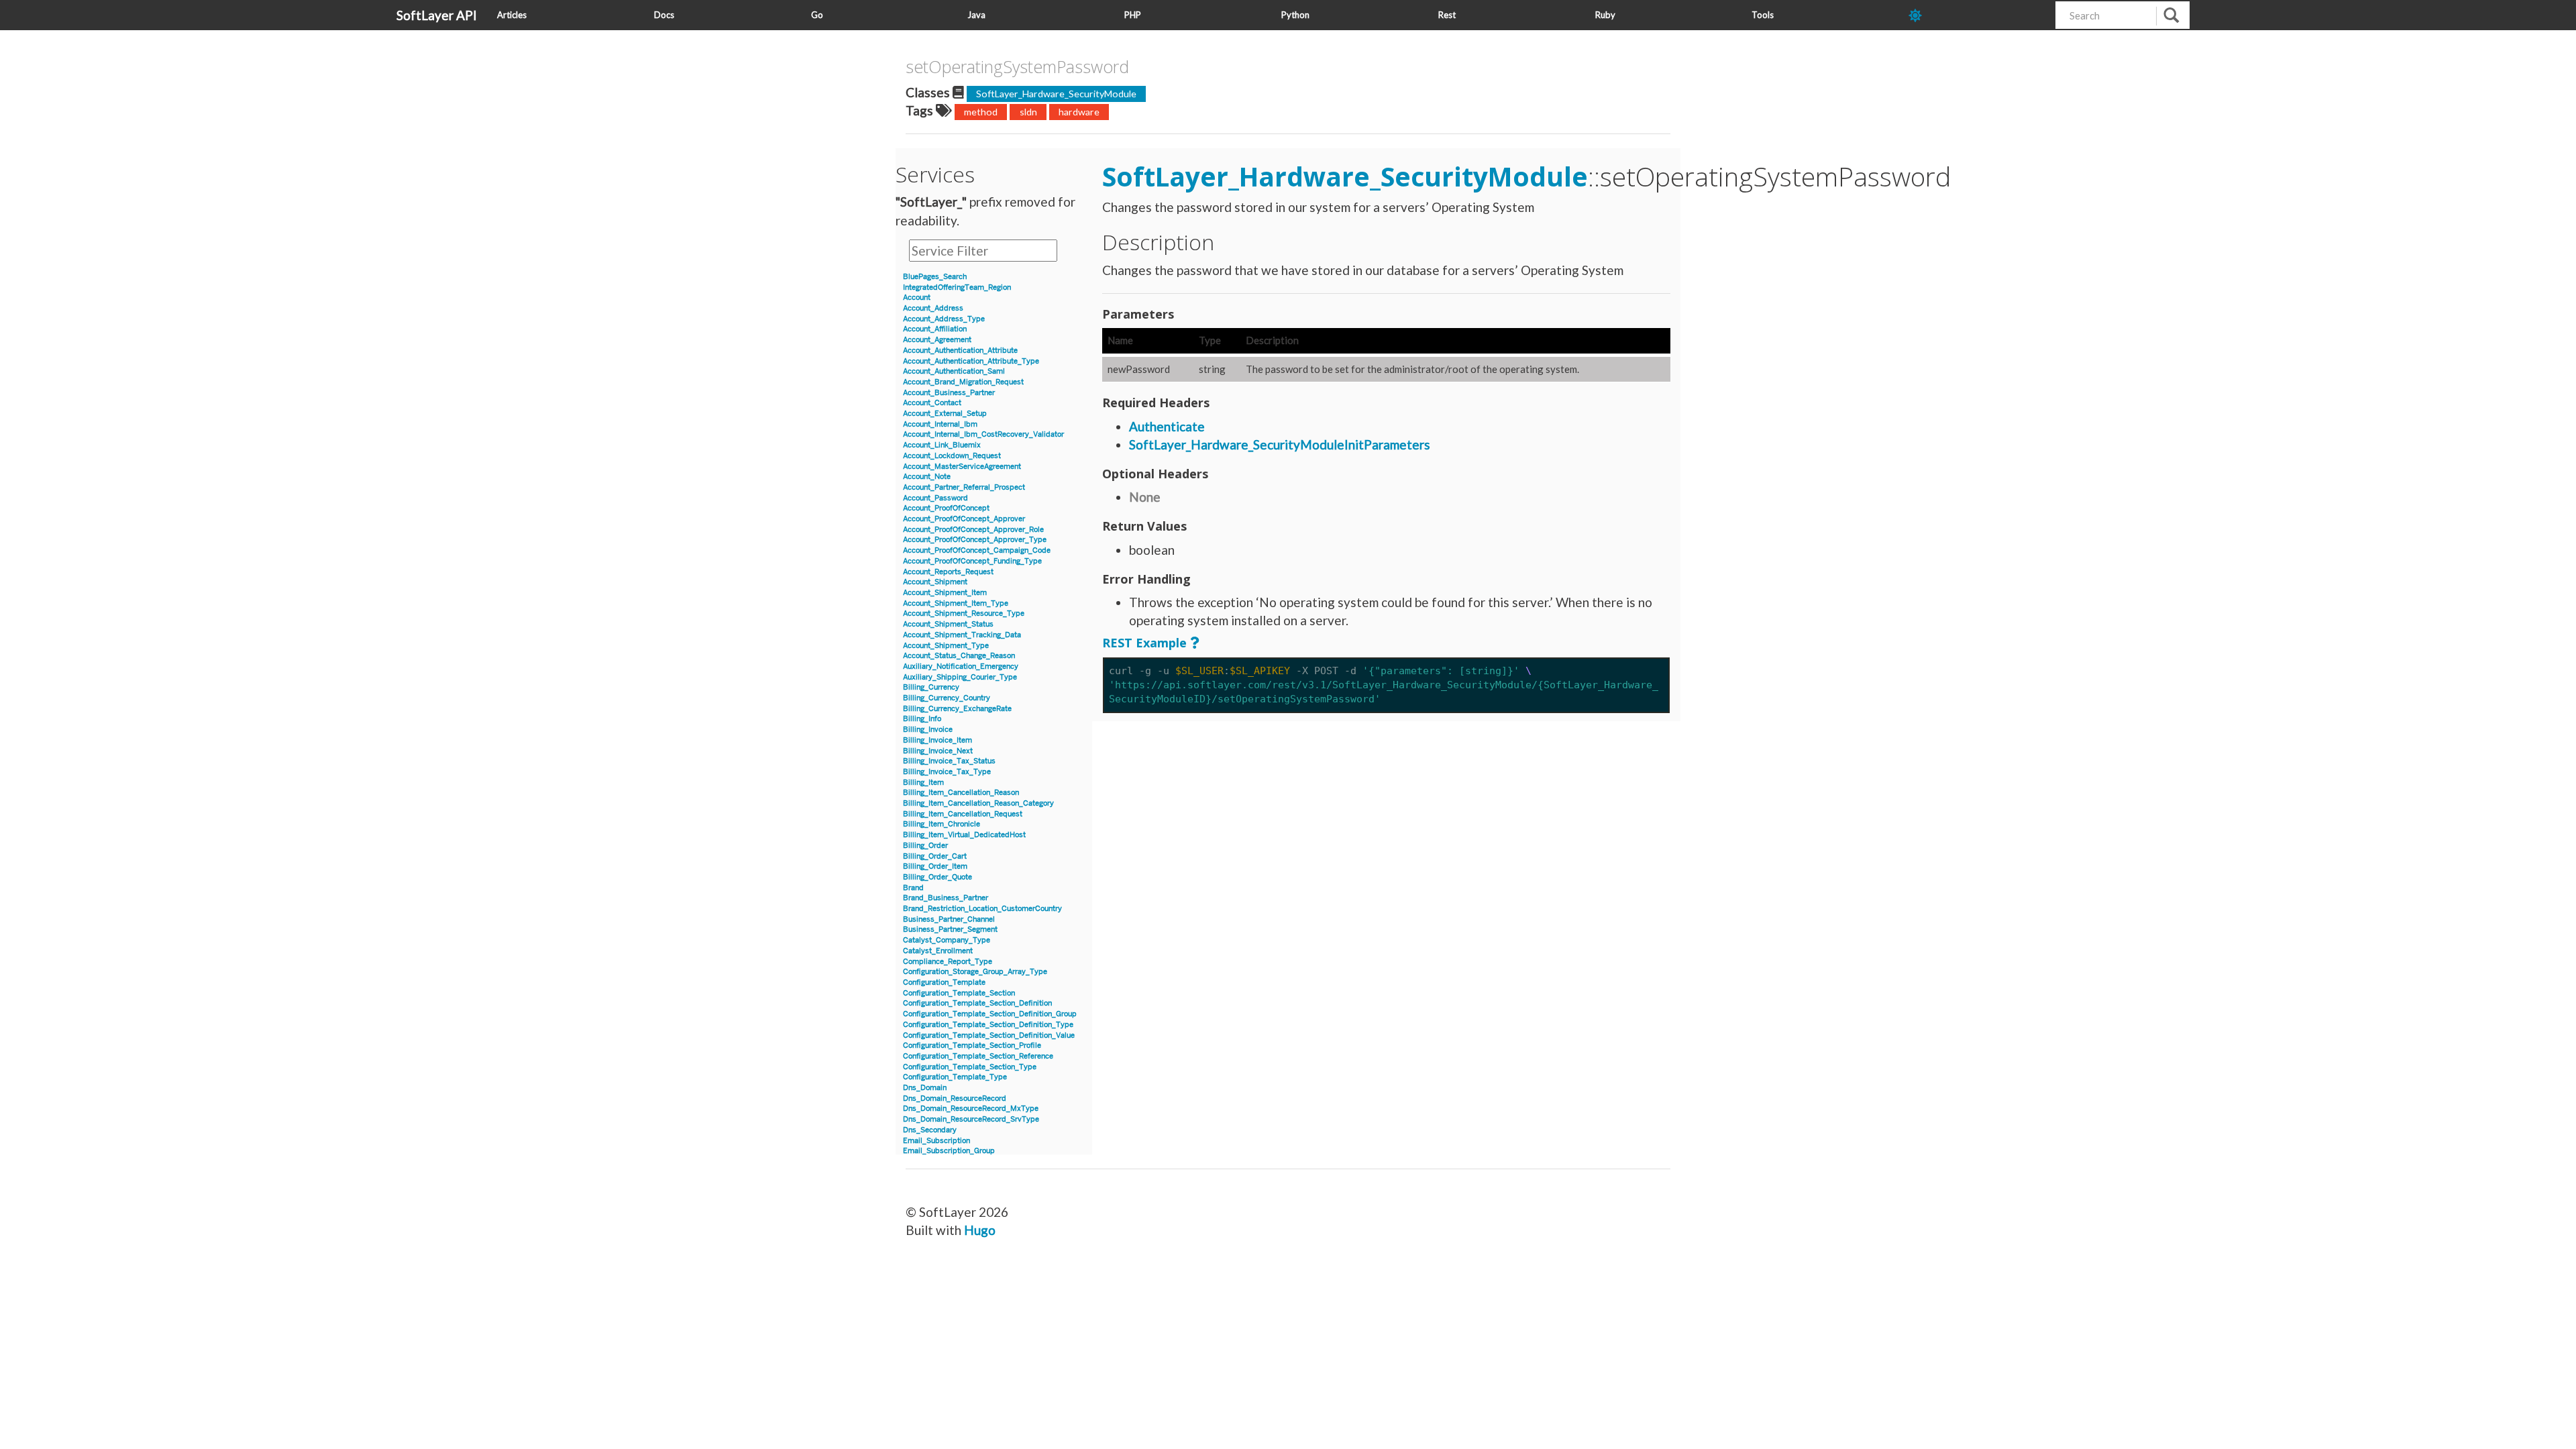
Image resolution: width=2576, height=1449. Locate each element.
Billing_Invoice (928, 730)
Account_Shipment (935, 582)
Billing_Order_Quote (937, 877)
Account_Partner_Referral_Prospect (964, 487)
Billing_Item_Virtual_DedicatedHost (964, 835)
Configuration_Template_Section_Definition (977, 1003)
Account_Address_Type (944, 319)
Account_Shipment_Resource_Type (964, 613)
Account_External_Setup (945, 414)
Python (1295, 15)
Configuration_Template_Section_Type (970, 1067)
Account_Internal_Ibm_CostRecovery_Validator (983, 434)
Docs (664, 15)
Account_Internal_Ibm (940, 424)
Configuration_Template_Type (955, 1077)
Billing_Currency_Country (947, 698)
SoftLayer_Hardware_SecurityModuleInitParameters (1280, 444)
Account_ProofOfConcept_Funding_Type (972, 561)
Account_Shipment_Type (946, 646)
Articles (512, 15)
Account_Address (933, 308)
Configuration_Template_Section (959, 993)
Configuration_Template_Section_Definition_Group (990, 1014)
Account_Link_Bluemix (942, 445)
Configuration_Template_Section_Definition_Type (988, 1025)
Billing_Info (922, 719)
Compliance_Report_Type (948, 962)
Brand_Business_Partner (946, 898)
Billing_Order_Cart (935, 856)
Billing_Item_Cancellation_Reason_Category (978, 803)
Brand (913, 888)
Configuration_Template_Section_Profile (972, 1045)
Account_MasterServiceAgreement (962, 467)
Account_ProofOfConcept (946, 508)
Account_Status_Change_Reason (959, 656)
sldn (1028, 112)
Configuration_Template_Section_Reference (978, 1056)
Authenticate (1167, 426)
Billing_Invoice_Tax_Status (949, 761)
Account (917, 298)
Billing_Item (923, 783)
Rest (1447, 15)
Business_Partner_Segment (950, 929)
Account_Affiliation (935, 329)
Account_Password (935, 498)
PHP (1133, 15)
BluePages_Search (935, 277)
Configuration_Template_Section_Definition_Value (989, 1035)
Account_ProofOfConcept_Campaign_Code (977, 550)
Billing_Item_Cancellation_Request (963, 814)
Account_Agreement (937, 340)
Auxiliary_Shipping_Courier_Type (960, 677)
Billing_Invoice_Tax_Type (947, 772)
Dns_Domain (925, 1088)
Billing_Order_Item (935, 866)
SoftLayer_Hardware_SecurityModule (1056, 94)
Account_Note (927, 477)
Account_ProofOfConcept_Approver (964, 519)
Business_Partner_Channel (949, 919)
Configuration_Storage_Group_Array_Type (975, 972)
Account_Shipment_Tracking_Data (962, 635)
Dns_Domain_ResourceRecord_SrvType (971, 1119)
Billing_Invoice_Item (937, 740)
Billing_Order (925, 846)
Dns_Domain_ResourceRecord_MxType (971, 1109)
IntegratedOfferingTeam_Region (957, 287)
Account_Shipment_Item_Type (956, 603)
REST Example (1144, 643)
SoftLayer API (437, 15)
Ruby (1605, 15)
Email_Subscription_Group (949, 1151)
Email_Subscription (936, 1141)
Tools (1763, 15)
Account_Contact (932, 403)
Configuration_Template (944, 982)
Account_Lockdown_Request (952, 456)
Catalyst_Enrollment (938, 951)
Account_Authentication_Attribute (960, 351)
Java (976, 15)
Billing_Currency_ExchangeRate (957, 709)
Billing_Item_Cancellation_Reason (961, 793)
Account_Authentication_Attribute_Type (971, 361)
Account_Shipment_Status (948, 624)
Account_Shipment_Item (945, 593)
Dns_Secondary (930, 1130)
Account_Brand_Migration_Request (963, 382)
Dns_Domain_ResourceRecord (955, 1098)
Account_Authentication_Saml (954, 371)
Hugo (980, 1230)
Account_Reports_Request (948, 572)
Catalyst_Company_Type (947, 940)
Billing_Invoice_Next (938, 751)
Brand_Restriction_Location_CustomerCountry (982, 909)
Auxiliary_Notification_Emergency (961, 666)
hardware (1079, 112)
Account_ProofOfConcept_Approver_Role (973, 530)
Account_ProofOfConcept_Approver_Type (975, 540)
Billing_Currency (931, 687)
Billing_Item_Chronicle (942, 824)
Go (817, 15)
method (981, 112)
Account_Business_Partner (949, 393)
